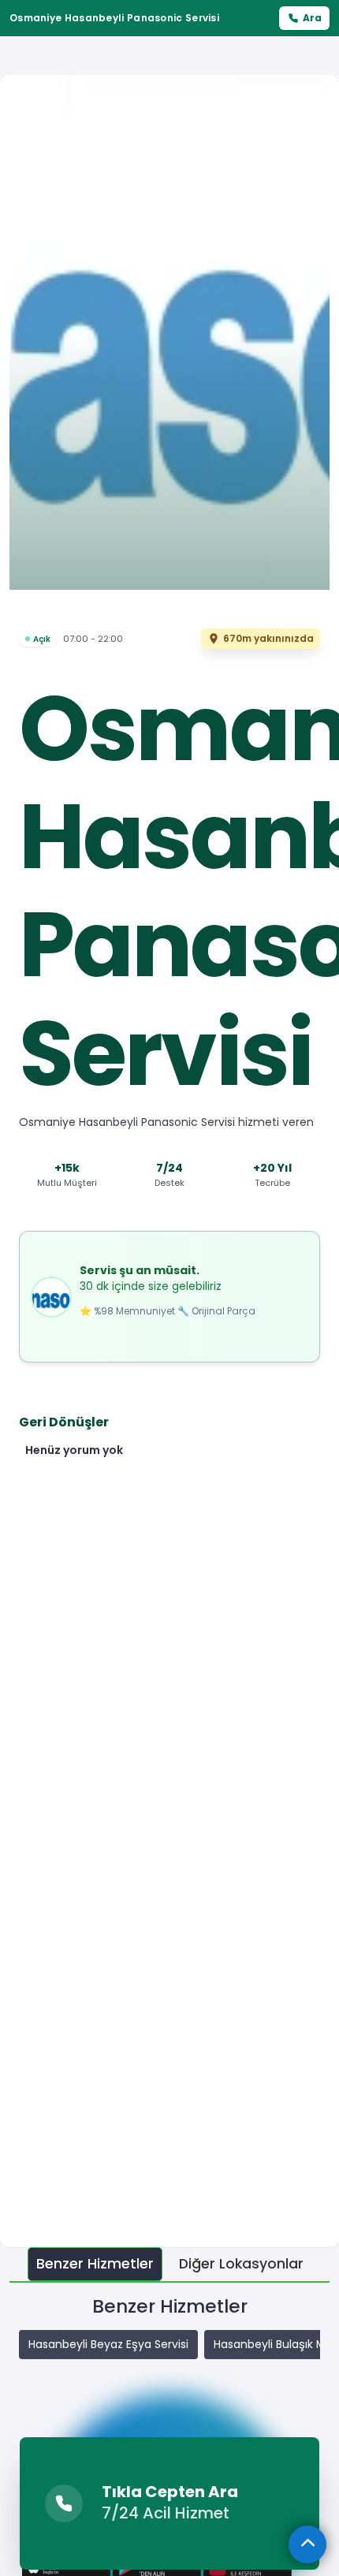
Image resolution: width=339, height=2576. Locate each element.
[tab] (95, 2264)
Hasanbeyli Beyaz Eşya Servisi (108, 2344)
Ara (312, 18)
